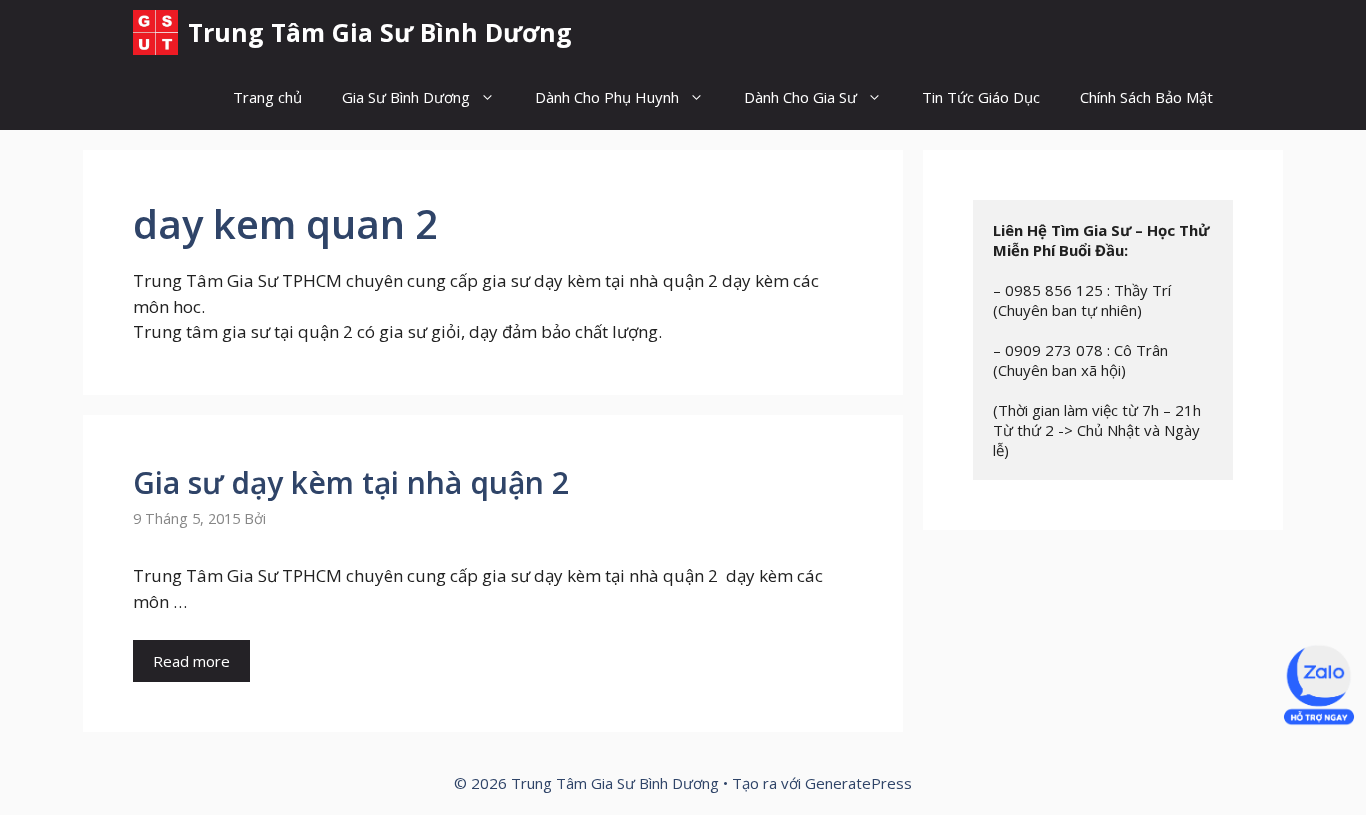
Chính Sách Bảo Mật (1146, 97)
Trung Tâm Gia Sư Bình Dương (380, 32)
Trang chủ (267, 97)
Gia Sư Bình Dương (406, 97)
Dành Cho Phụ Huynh (607, 97)
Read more (191, 661)
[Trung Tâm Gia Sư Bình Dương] (155, 32)
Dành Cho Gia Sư (800, 97)
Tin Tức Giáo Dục (981, 97)
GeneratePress (858, 783)
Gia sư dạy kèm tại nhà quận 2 (351, 482)
